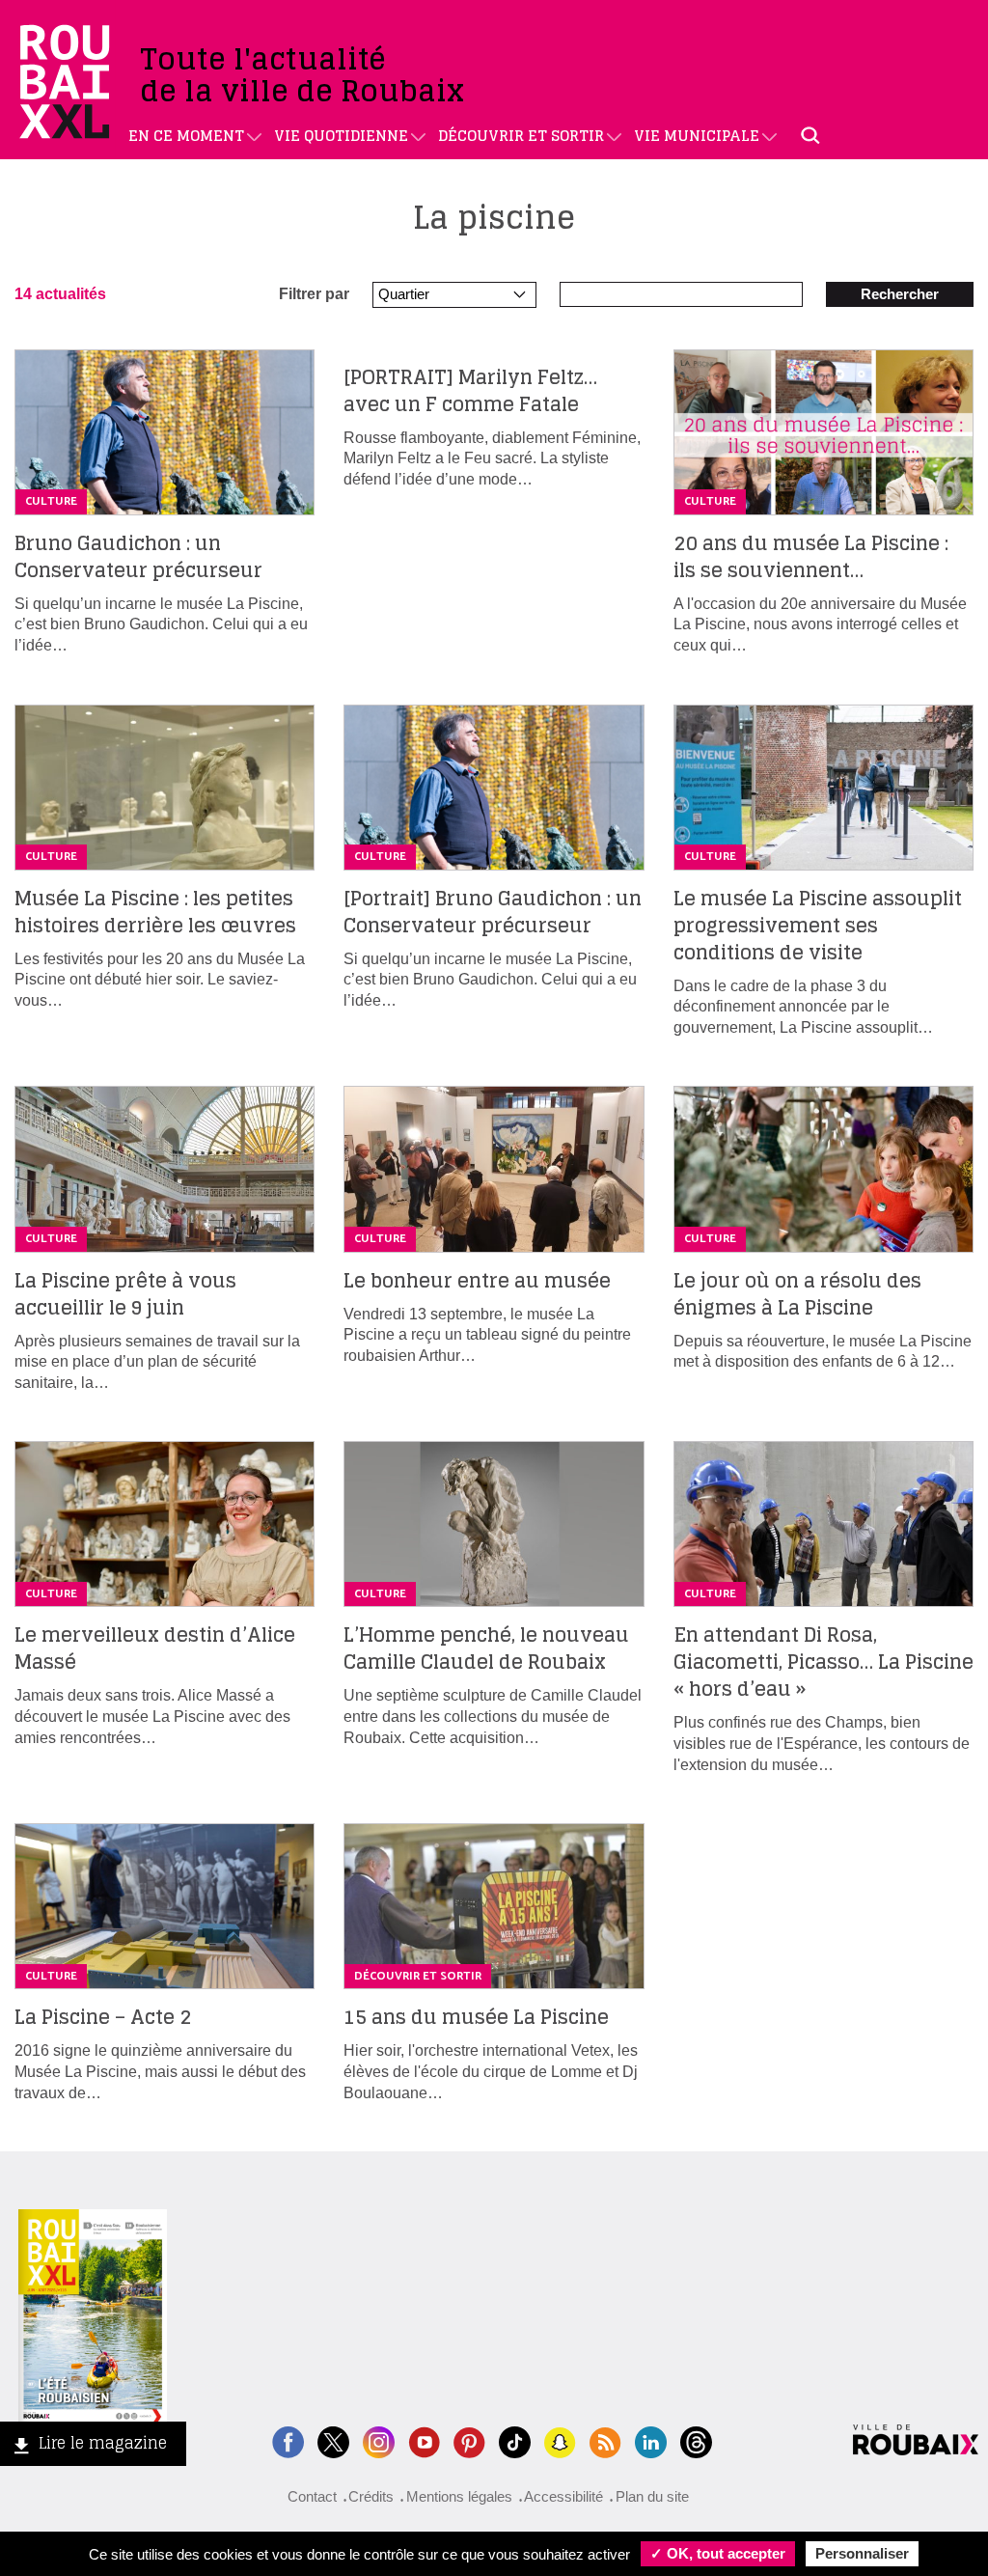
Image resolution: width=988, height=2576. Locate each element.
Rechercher (900, 294)
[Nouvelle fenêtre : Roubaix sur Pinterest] (469, 2440)
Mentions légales (459, 2496)
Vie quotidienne (341, 136)
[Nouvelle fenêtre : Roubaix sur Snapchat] (560, 2440)
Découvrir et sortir (521, 136)
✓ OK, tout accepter (718, 2553)
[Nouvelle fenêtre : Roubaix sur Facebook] (288, 2440)
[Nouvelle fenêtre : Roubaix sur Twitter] (333, 2440)
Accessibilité (563, 2496)
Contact (312, 2496)
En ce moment (186, 136)
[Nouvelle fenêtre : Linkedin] (651, 2440)
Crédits (371, 2496)
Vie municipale (697, 136)
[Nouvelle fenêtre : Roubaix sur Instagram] (379, 2440)
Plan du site (652, 2496)
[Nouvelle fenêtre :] (424, 2440)
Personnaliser (862, 2553)
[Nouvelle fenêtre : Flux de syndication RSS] (605, 2440)
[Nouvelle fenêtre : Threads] (696, 2440)
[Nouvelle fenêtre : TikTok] (515, 2440)
